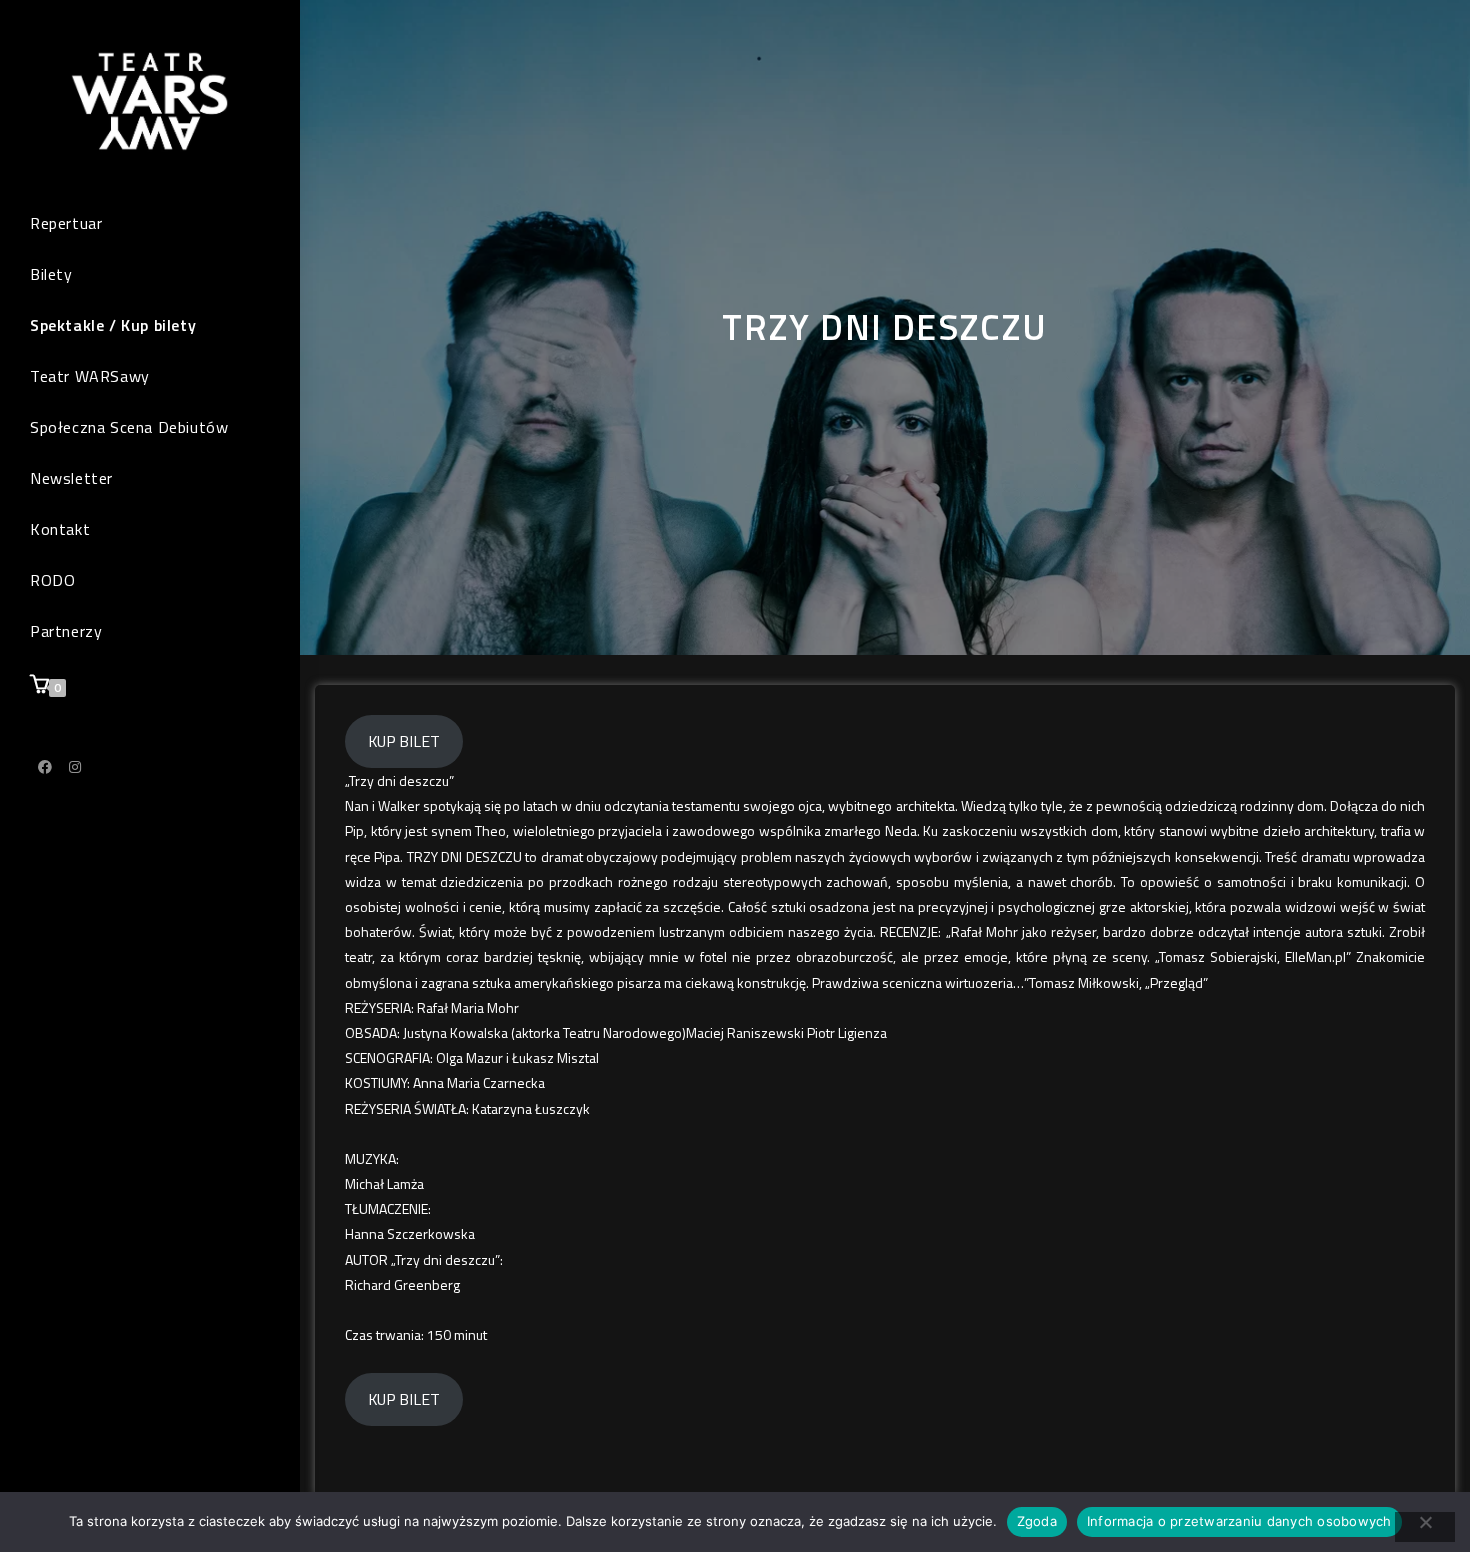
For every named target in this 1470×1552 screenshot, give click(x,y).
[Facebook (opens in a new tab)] (45, 767)
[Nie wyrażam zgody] (1425, 1527)
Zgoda (1037, 1521)
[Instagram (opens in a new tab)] (75, 767)
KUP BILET (404, 741)
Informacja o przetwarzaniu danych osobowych (1239, 1521)
